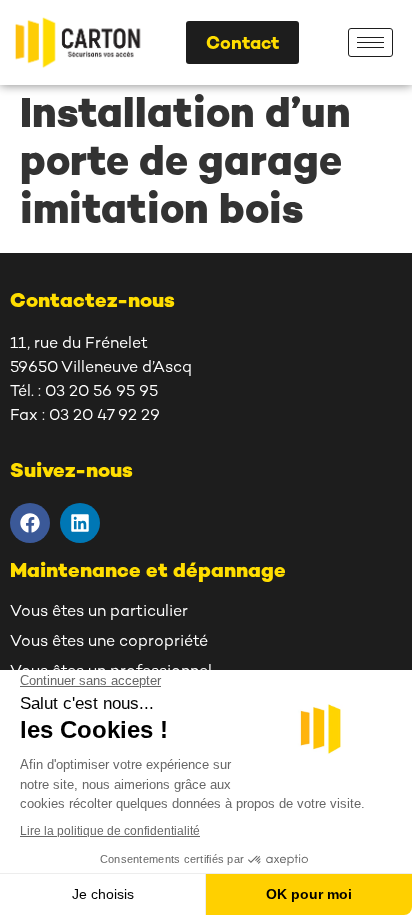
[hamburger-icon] (370, 42)
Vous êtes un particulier (99, 612)
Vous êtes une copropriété (109, 642)
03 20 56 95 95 (101, 392)
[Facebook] (30, 523)
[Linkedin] (80, 523)
